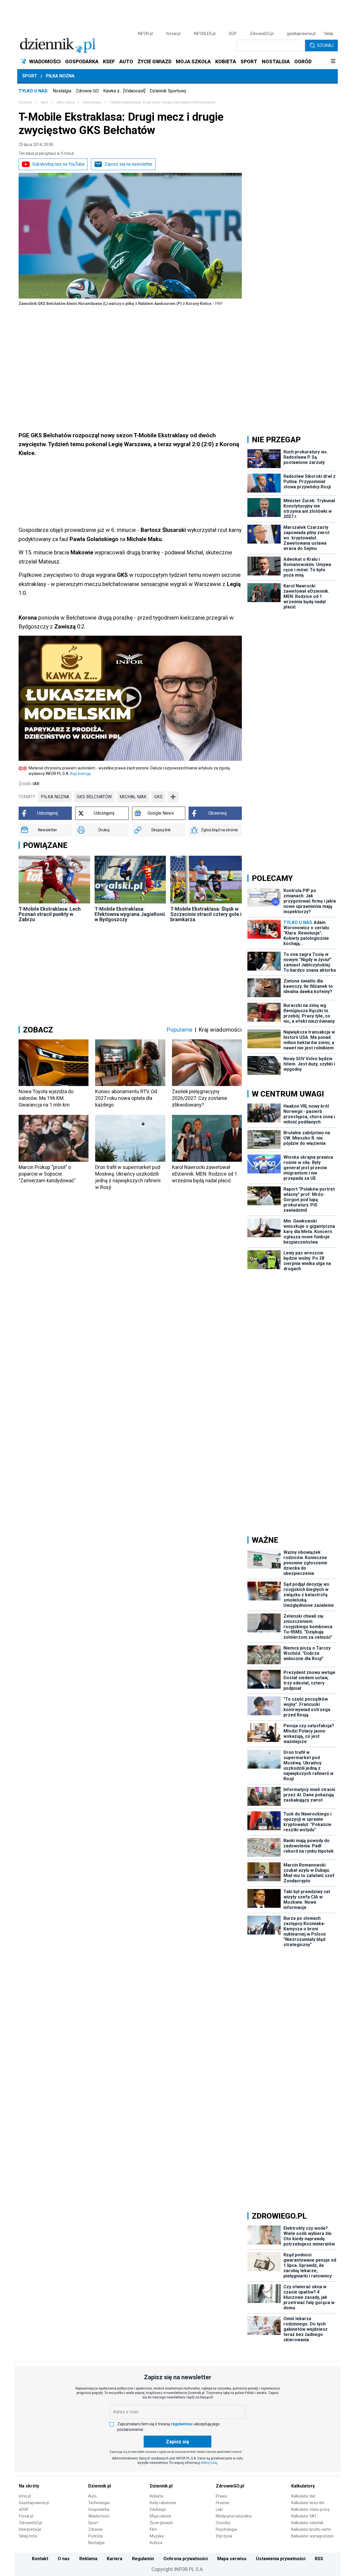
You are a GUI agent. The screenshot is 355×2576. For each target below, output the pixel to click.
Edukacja (158, 2509)
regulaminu (181, 2424)
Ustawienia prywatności (281, 2559)
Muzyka (157, 2536)
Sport (30, 76)
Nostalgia (62, 91)
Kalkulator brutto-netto (311, 2529)
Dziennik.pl (100, 2486)
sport (44, 102)
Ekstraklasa (92, 102)
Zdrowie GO (87, 91)
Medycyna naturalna (234, 2516)
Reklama (88, 2559)
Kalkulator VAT (304, 2516)
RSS (319, 2559)
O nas (64, 2559)
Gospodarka (99, 2509)
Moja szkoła (160, 2516)
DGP (233, 34)
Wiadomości (99, 2516)
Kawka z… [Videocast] (124, 91)
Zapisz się (177, 2442)
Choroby (223, 2523)
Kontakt (40, 2559)
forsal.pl (173, 34)
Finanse (223, 2503)
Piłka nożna (60, 76)
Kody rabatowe (163, 2503)
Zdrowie (95, 2529)
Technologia (99, 2503)
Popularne (179, 1030)
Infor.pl (25, 2496)
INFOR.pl (145, 34)
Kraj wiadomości (220, 1030)
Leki (219, 2509)
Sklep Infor (28, 2536)
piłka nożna (55, 797)
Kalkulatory (303, 2486)
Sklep (329, 34)
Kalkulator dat (303, 2496)
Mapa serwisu (232, 2559)
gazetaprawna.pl (301, 34)
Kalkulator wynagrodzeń (312, 2536)
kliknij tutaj (209, 2463)
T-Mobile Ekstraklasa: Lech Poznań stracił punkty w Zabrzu (50, 914)
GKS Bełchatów (94, 797)
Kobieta (156, 2496)
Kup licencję (80, 774)
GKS (158, 797)
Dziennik (25, 102)
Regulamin (143, 2559)
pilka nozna (66, 102)
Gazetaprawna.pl (34, 2503)
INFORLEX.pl (205, 34)
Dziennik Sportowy (168, 91)
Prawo (221, 2496)
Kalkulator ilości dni (308, 2503)
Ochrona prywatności (186, 2559)
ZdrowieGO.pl (262, 34)
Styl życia (224, 2536)
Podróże (96, 2536)
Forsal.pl (26, 2516)
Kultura (156, 2543)
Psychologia (226, 2529)
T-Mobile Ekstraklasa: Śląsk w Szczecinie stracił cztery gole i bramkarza (206, 914)
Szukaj (325, 45)
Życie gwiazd (161, 2523)
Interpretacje (30, 2529)
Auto (92, 2496)
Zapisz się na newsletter (129, 164)
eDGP (24, 2509)
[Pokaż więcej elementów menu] (333, 62)
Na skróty (29, 2486)
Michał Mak (133, 797)
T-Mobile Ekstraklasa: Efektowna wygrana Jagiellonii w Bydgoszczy (130, 914)
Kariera (115, 2559)
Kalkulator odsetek (307, 2523)
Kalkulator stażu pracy (310, 2509)
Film (153, 2529)
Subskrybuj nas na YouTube (58, 164)
